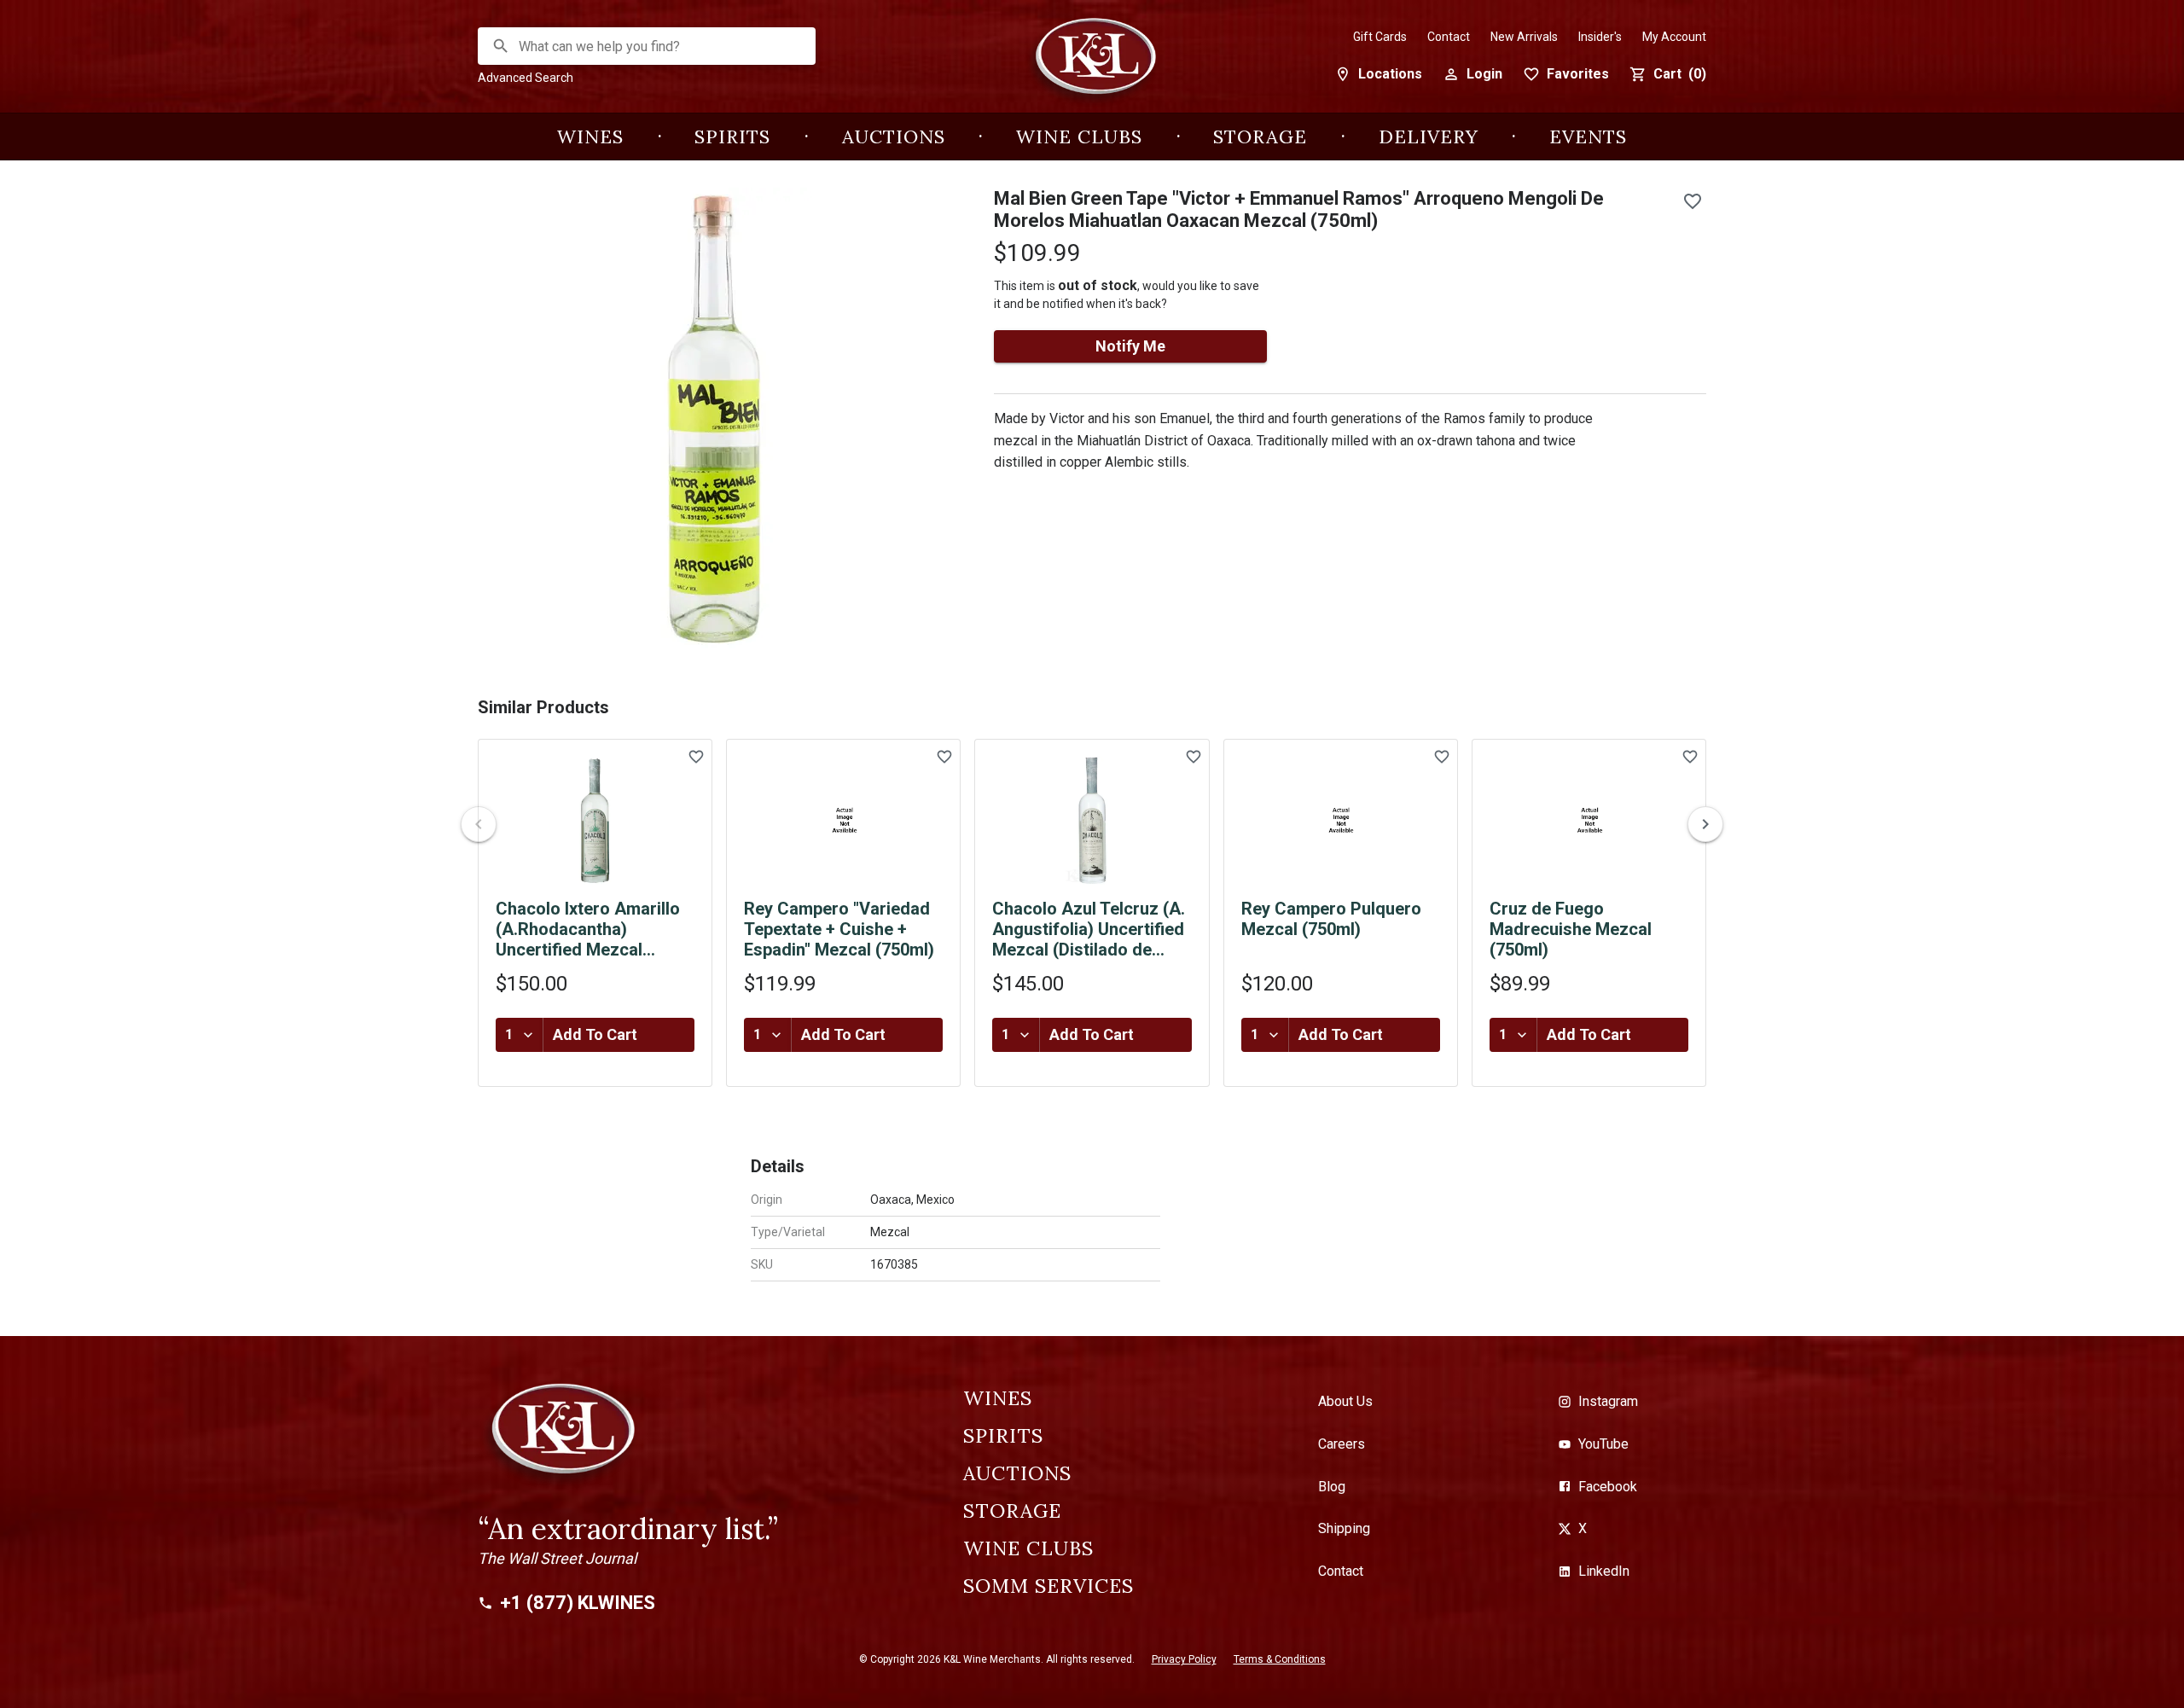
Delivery (1429, 137)
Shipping (1344, 1528)
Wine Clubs (1079, 137)
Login (1484, 74)
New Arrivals (1524, 37)
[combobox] (648, 46)
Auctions (894, 137)
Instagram (1608, 1401)
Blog (1332, 1487)
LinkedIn (1604, 1571)
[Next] (1705, 824)
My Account (1674, 37)
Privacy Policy (1184, 1659)
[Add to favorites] (1693, 201)
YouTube (1603, 1444)
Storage (1260, 137)
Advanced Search (526, 78)
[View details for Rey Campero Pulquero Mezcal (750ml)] (1341, 821)
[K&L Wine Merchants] (1092, 65)
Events (1588, 137)
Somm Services (1048, 1586)
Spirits (732, 137)
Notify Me (1130, 346)
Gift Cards (1380, 37)
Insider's (1600, 37)
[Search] (501, 46)
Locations (1390, 74)
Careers (1342, 1444)
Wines (590, 137)
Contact (1449, 37)
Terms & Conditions (1280, 1659)
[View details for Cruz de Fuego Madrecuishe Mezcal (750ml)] (1589, 821)
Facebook (1608, 1487)
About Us (1345, 1401)
